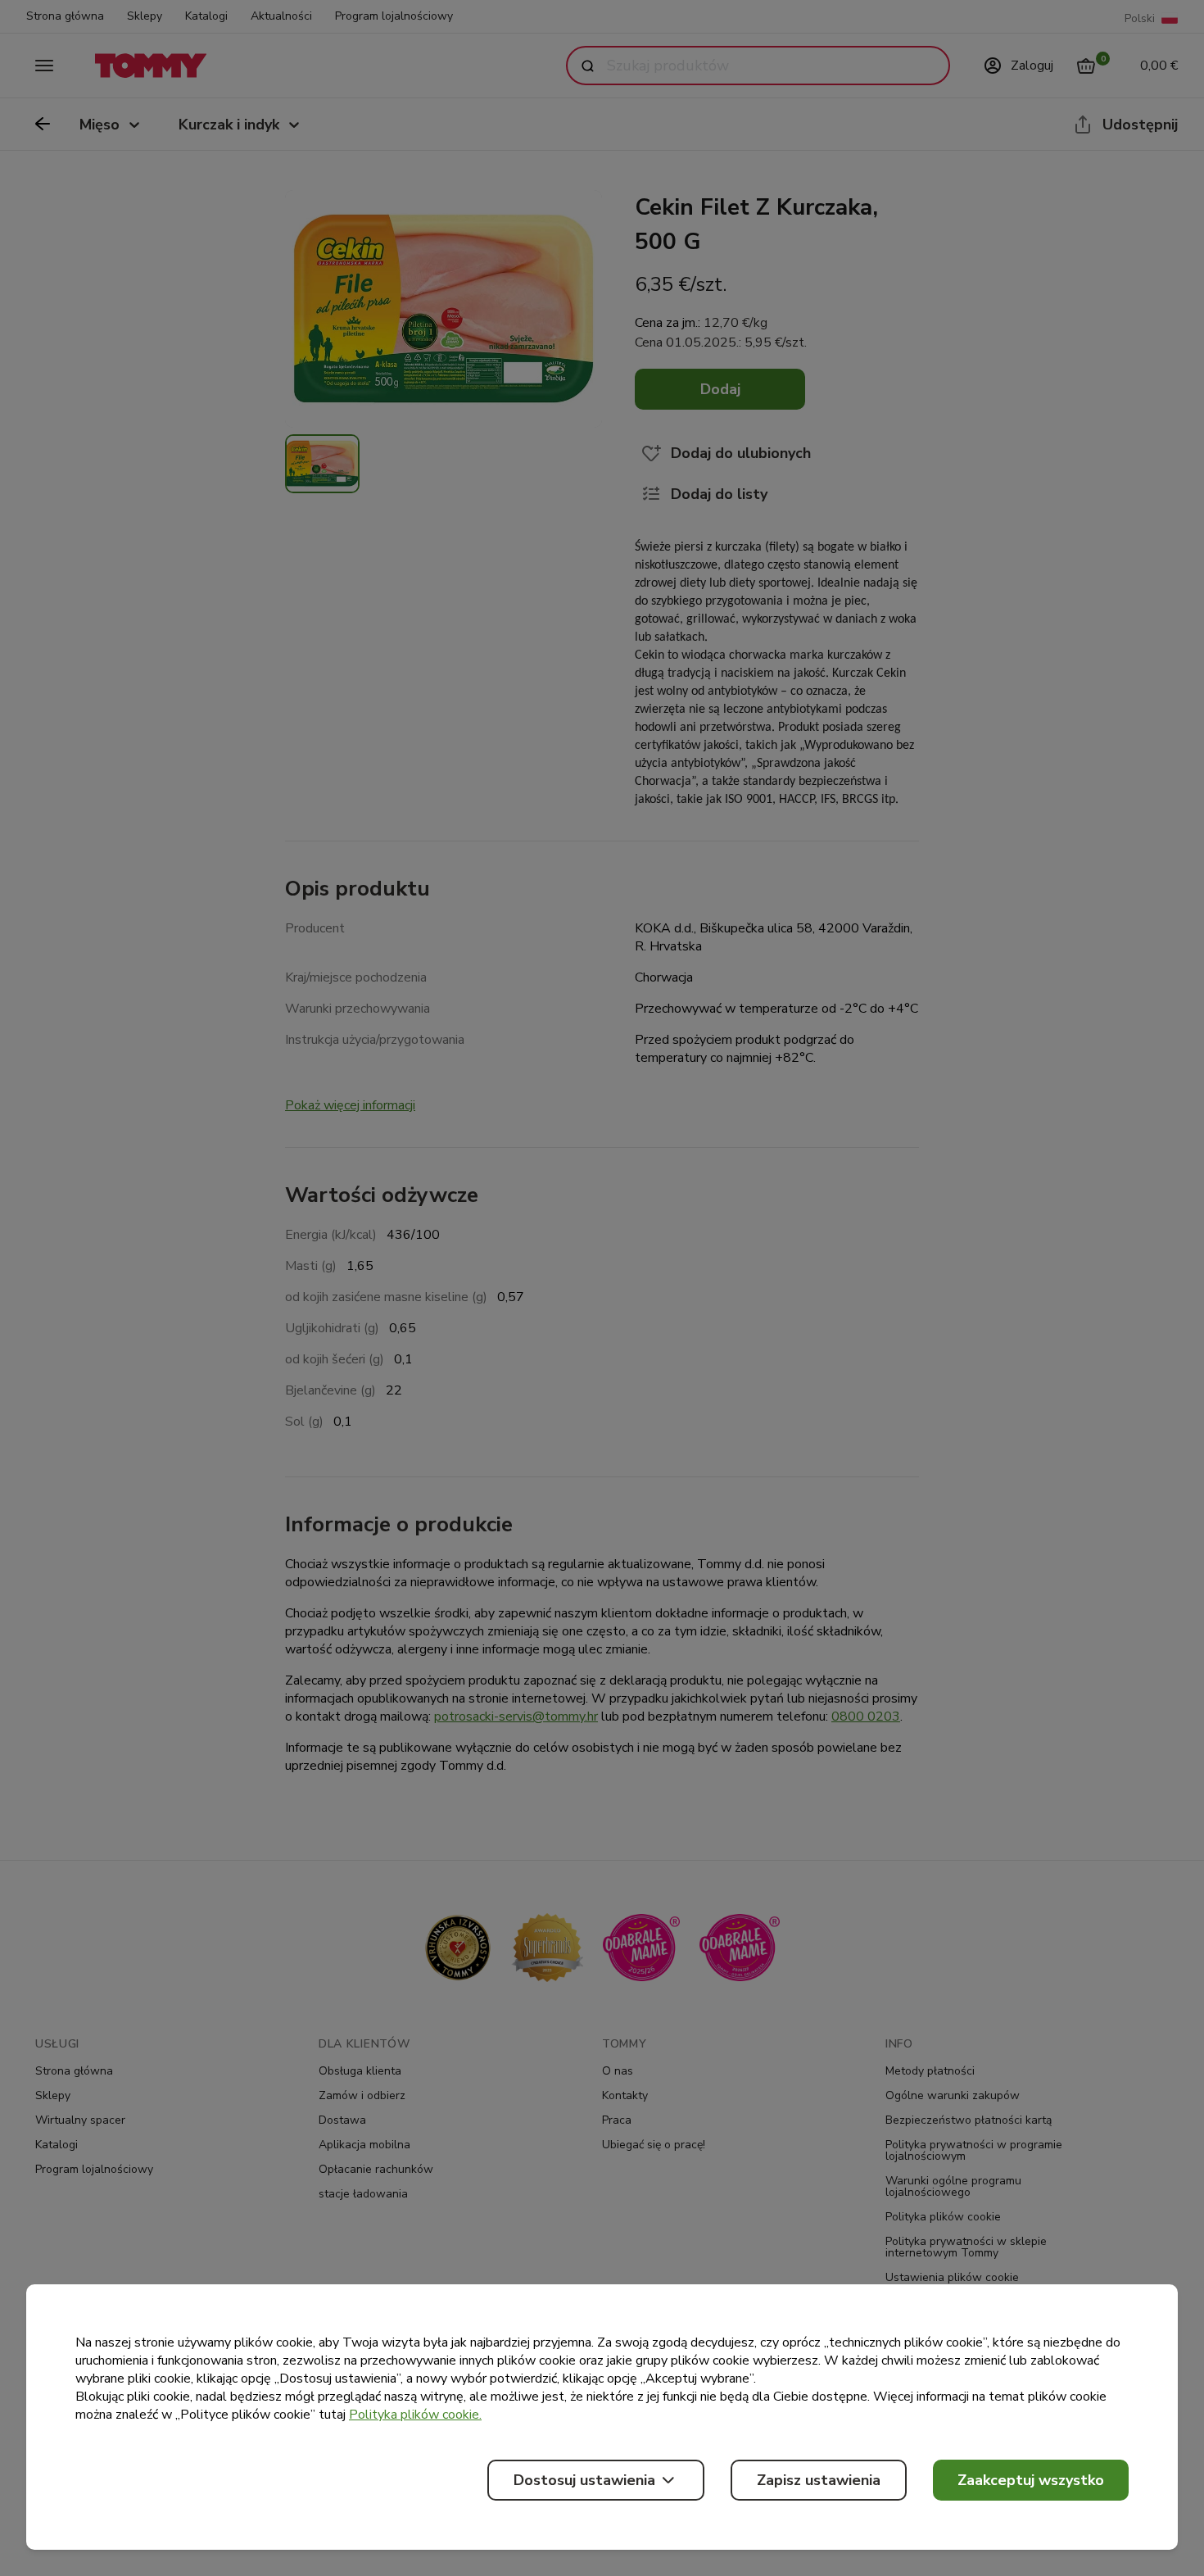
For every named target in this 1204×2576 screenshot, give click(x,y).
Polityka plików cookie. (415, 2415)
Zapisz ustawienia (819, 2480)
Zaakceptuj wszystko (1031, 2480)
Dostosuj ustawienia (584, 2480)
